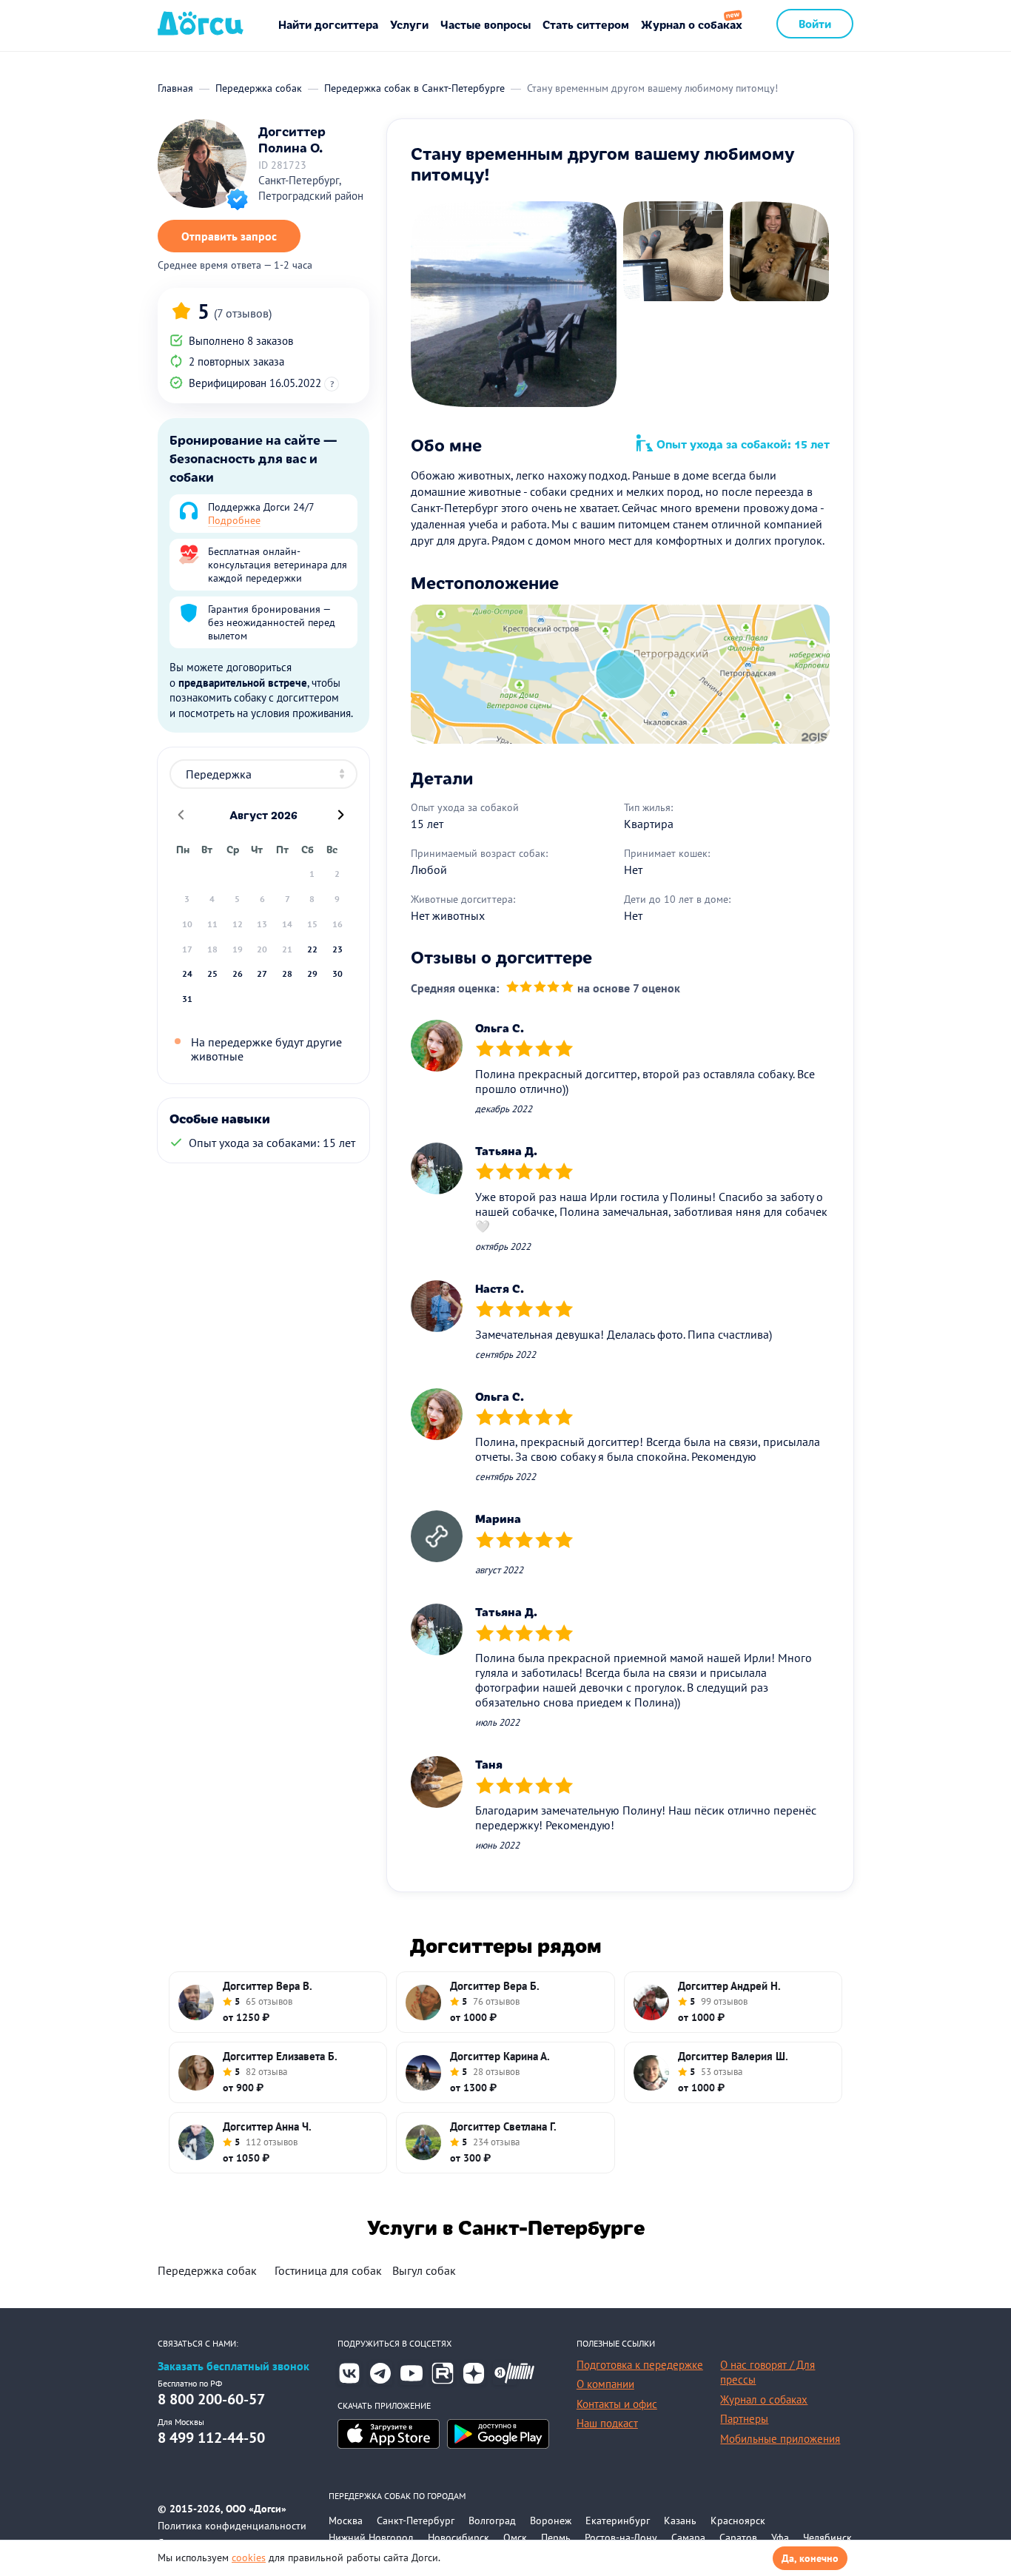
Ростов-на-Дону (621, 2538)
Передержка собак (207, 2270)
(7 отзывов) (243, 313)
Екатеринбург (618, 2520)
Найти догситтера (328, 24)
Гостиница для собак (328, 2270)
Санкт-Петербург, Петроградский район (311, 188)
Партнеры (744, 2419)
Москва (346, 2520)
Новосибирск (459, 2538)
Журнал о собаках (692, 24)
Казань (680, 2520)
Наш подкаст (607, 2423)
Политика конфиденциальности (232, 2526)
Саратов (738, 2538)
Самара (688, 2538)
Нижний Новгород (371, 2538)
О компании (605, 2384)
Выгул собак (424, 2270)
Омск (515, 2538)
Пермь (556, 2538)
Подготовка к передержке (640, 2365)
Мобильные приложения (780, 2439)
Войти (815, 23)
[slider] (540, 988)
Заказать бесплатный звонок (234, 2366)
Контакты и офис (617, 2404)
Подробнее (234, 520)
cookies (249, 2557)
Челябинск (827, 2538)
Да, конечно (810, 2558)
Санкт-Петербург (416, 2520)
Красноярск (738, 2520)
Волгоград (492, 2520)
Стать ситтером (586, 24)
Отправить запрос (229, 236)
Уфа (780, 2538)
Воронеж (551, 2520)
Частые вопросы (486, 24)
